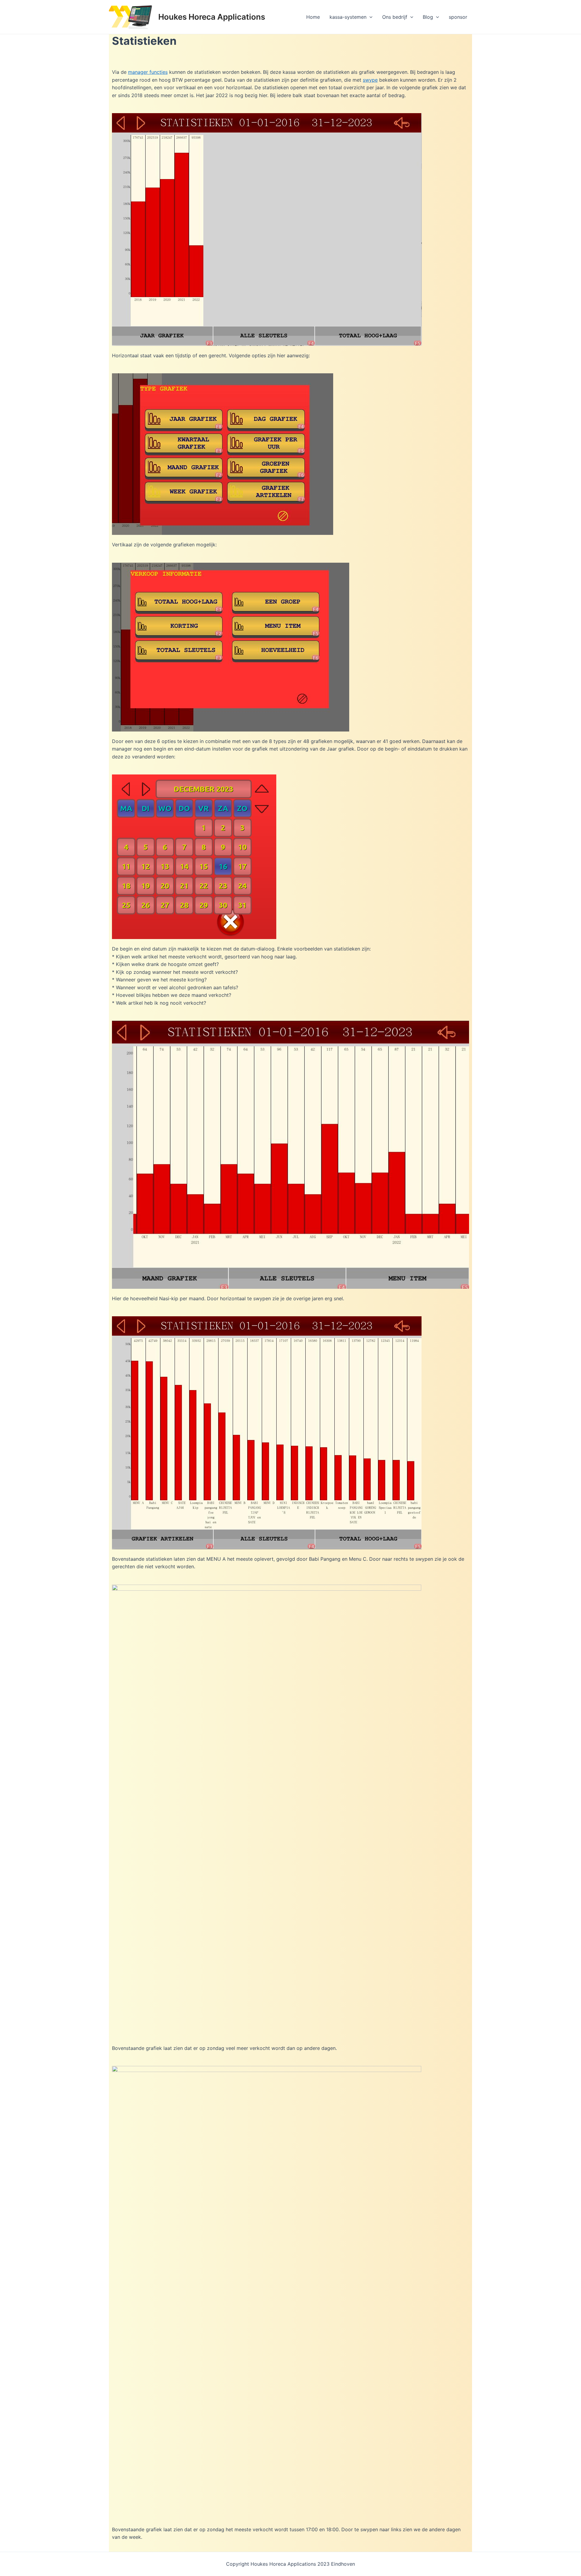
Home (313, 17)
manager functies (148, 72)
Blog (428, 17)
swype (370, 80)
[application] (369, 17)
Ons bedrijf (395, 17)
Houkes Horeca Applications (212, 17)
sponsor (458, 17)
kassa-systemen (348, 17)
